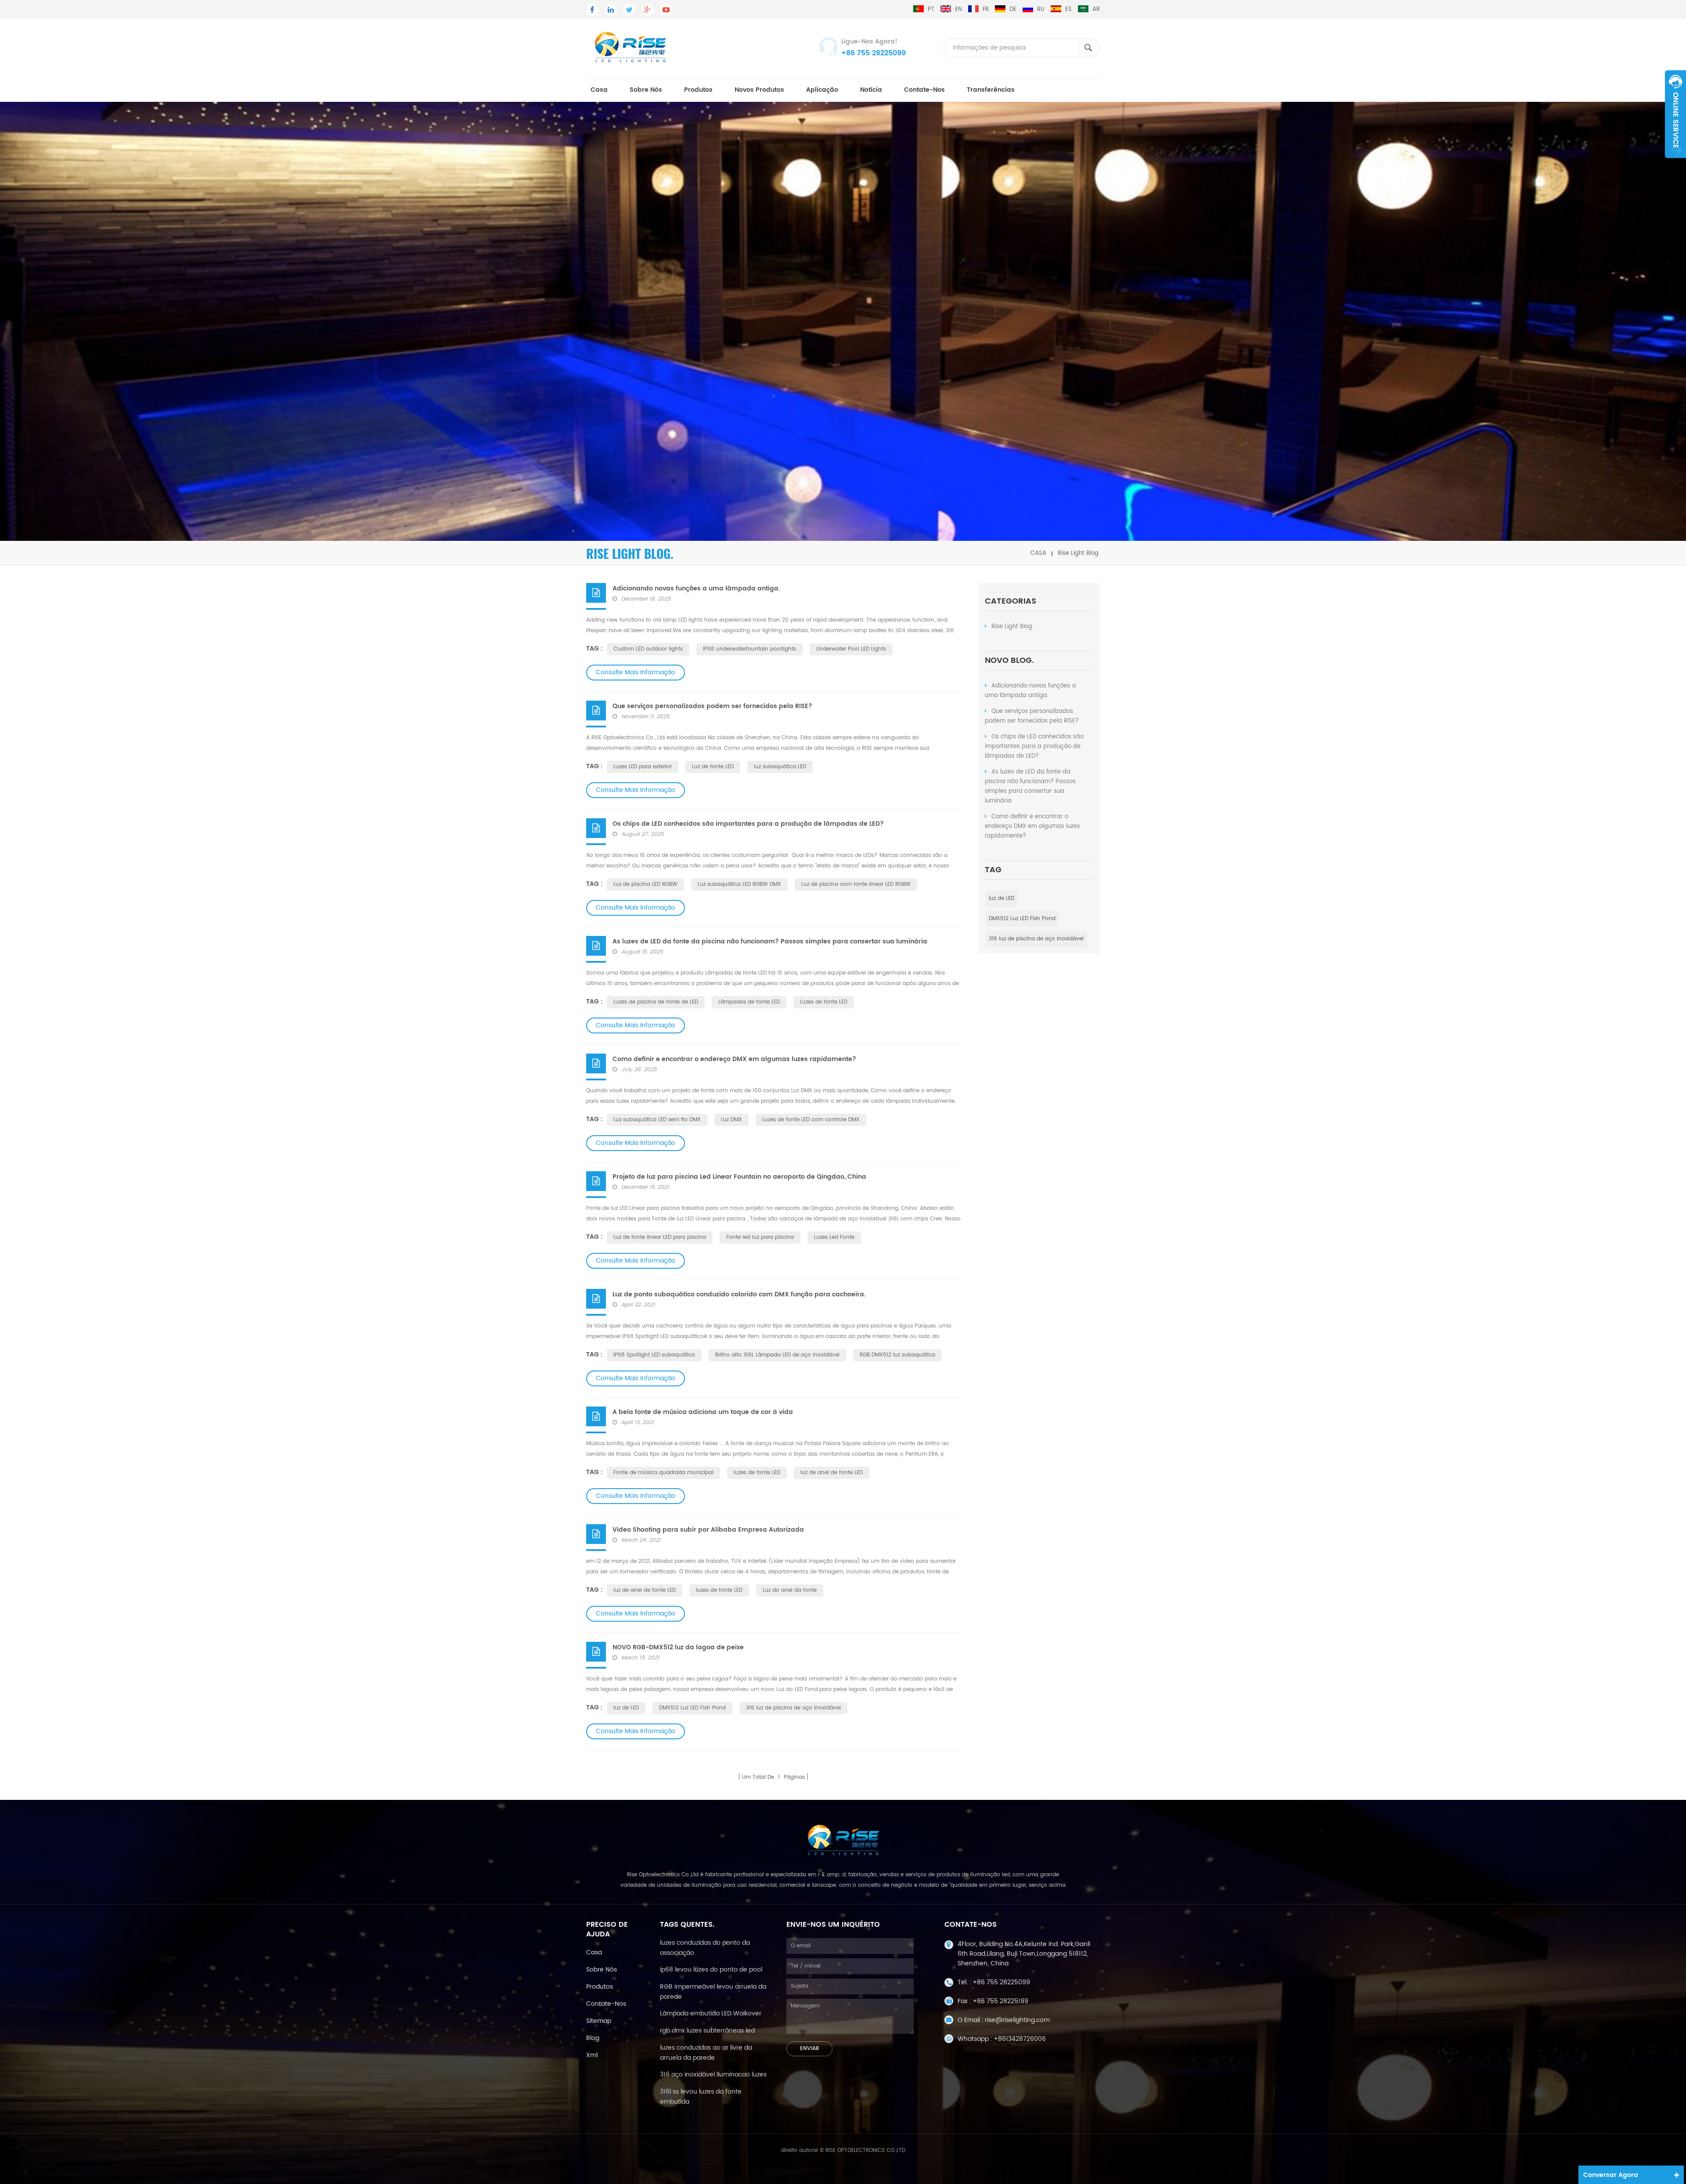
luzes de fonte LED (757, 1473)
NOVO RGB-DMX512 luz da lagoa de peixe (678, 1647)
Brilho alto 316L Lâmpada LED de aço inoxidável (777, 1355)
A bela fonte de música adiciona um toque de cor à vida (703, 1412)
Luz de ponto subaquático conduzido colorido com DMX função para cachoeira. (739, 1294)
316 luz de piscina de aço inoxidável (1036, 939)
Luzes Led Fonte (834, 1237)
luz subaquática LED (780, 767)
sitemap (599, 2021)
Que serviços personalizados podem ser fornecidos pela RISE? (1032, 716)
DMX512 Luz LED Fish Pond (1022, 919)
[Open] (1675, 114)
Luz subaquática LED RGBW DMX (739, 884)
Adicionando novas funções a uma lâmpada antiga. (1030, 691)
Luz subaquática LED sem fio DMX (657, 1120)
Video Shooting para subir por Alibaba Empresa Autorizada (708, 1530)
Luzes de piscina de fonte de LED (656, 1002)
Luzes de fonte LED (824, 1002)
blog (593, 2038)
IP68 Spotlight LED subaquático (654, 1355)
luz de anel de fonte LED (832, 1473)
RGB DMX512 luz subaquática (897, 1355)
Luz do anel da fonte (790, 1590)
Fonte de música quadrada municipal (663, 1473)
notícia (871, 90)
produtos (698, 90)
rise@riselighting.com (1017, 2020)
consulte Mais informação (636, 672)
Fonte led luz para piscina (760, 1237)
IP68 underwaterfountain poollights (749, 649)
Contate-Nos (924, 90)
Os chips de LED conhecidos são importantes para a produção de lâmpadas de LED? (1034, 747)
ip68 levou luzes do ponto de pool (711, 1970)
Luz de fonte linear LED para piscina (660, 1237)
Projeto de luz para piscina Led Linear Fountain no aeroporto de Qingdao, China (739, 1177)
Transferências (991, 90)
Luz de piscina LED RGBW (645, 884)
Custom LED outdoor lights (648, 649)
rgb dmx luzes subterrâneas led (707, 2031)
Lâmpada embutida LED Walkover (711, 2013)
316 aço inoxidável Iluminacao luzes (713, 2074)
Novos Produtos (759, 90)
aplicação (822, 90)
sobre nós (646, 90)
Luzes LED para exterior (643, 767)
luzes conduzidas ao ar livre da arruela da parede (706, 2053)
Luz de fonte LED (713, 767)
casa (599, 90)
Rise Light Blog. (1012, 627)
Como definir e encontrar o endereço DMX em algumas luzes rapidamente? (1032, 826)
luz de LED (1002, 898)
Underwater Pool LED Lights (851, 649)
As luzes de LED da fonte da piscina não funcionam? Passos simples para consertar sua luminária (1030, 786)
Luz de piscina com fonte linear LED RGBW (856, 884)
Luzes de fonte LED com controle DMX (811, 1120)
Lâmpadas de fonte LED (749, 1002)
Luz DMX (731, 1120)
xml (592, 2055)
